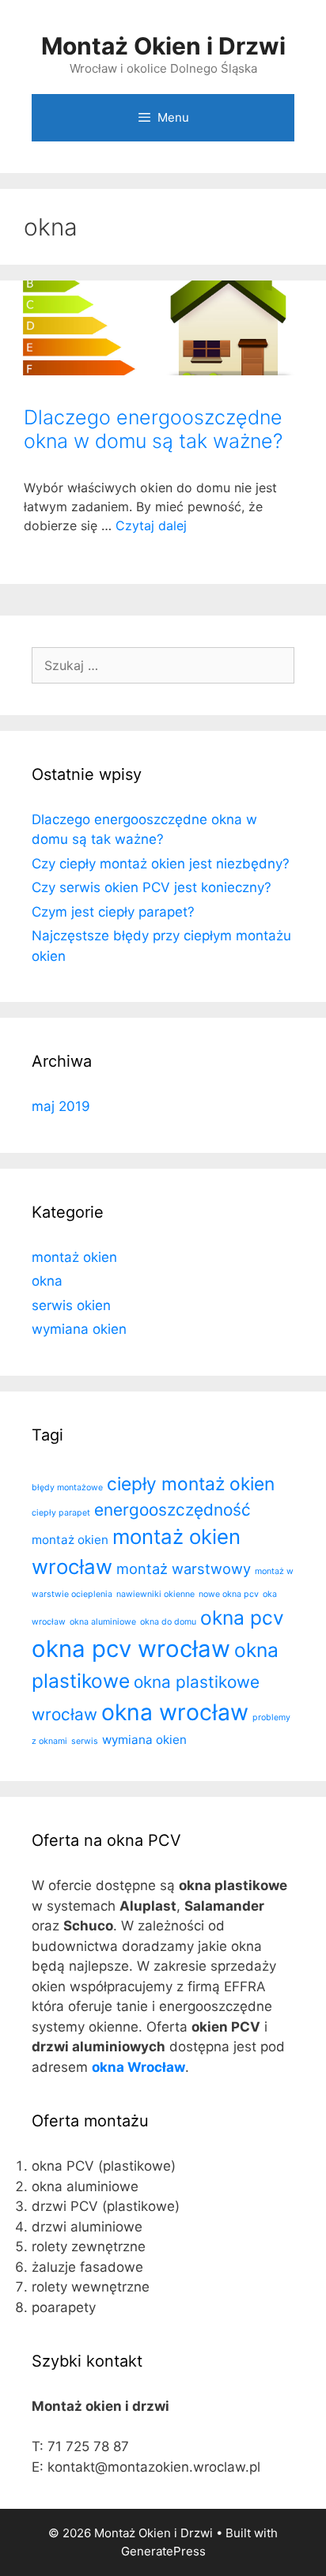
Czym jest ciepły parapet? (113, 912)
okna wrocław (175, 1712)
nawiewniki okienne (155, 1594)
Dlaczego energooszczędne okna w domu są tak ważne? (153, 429)
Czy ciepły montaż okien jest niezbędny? (161, 864)
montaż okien (74, 1257)
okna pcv (242, 1618)
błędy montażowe (67, 1488)
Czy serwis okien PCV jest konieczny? (152, 887)
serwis (85, 1741)
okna (47, 1281)
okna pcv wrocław (131, 1649)
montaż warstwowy (184, 1569)
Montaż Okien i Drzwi (163, 46)
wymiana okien (79, 1329)
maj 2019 (61, 1106)
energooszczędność (172, 1510)
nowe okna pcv (229, 1594)
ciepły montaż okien (191, 1484)
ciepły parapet (61, 1513)
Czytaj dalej (151, 525)
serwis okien (71, 1305)
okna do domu (168, 1622)
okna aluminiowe (103, 1622)
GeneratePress (163, 2551)
